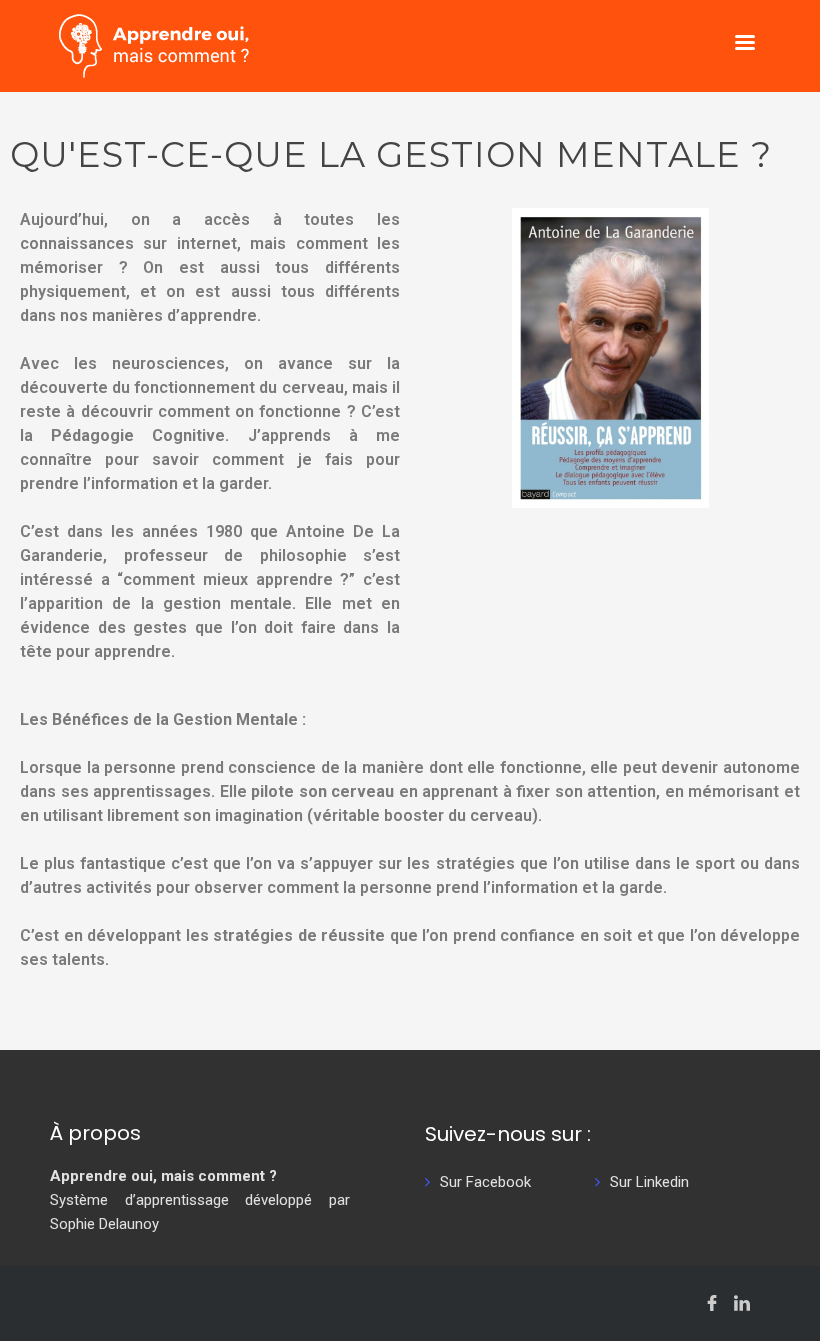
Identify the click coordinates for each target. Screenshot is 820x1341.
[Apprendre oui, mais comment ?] (154, 44)
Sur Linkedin (649, 1182)
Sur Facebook (485, 1182)
